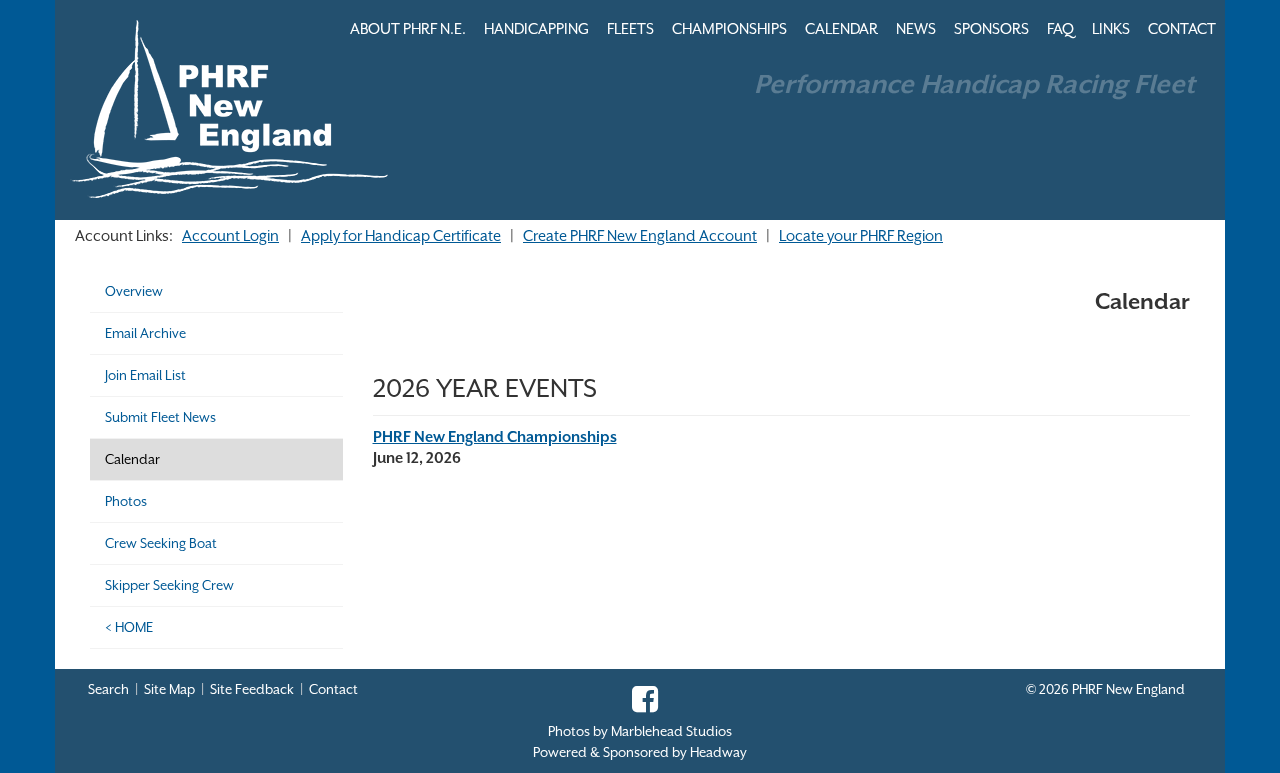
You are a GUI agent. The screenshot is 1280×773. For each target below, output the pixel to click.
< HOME (129, 627)
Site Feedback (252, 689)
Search (108, 689)
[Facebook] (640, 705)
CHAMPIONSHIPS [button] (729, 28)
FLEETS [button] (630, 28)
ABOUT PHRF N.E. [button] (408, 28)
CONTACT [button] (1182, 28)
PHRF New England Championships (495, 436)
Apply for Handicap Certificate (401, 235)
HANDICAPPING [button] (536, 28)
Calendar (132, 459)
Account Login (230, 235)
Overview (134, 291)
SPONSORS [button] (991, 28)
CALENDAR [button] (841, 28)
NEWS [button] (916, 28)
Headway (718, 752)
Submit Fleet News (160, 417)
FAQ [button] (1060, 28)
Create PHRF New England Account (640, 235)
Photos (126, 501)
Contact (333, 689)
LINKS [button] (1111, 28)
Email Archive (145, 333)
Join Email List (145, 375)
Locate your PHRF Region (861, 235)
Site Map (169, 689)
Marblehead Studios (671, 731)
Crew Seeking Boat (161, 543)
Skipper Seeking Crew (169, 585)
